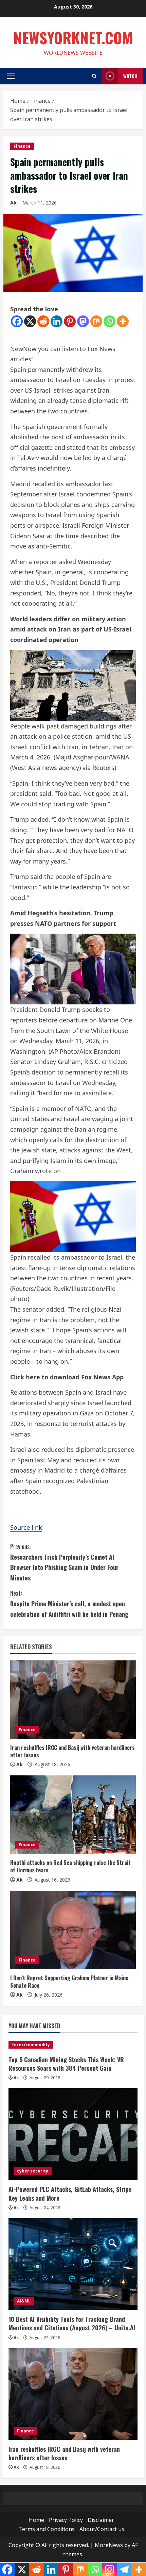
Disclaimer (101, 2520)
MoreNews (109, 2545)
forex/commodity (31, 2045)
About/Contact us (102, 2529)
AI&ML (24, 2301)
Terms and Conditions (47, 2529)
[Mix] (96, 321)
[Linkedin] (57, 321)
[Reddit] (43, 321)
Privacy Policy (66, 2520)
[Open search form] (94, 76)
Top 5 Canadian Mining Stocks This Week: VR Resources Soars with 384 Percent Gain (66, 2064)
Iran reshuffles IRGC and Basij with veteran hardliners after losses (72, 1751)
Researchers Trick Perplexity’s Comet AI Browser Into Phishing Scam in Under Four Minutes (64, 1562)
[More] (123, 321)
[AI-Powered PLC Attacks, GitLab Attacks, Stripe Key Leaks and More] (73, 2134)
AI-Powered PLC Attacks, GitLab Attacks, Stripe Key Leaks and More (70, 2193)
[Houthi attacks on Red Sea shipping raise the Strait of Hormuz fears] (73, 1815)
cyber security (33, 2171)
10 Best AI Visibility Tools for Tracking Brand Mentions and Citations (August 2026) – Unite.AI (72, 2323)
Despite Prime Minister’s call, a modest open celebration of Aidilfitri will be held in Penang (69, 1603)
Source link (26, 1527)
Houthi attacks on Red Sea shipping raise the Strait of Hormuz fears (70, 1866)
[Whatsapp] (109, 321)
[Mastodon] (83, 321)
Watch (130, 76)
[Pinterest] (70, 321)
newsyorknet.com (73, 38)
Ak (13, 203)
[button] (11, 76)
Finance (22, 146)
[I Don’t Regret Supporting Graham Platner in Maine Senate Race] (73, 1930)
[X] (30, 321)
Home (36, 2520)
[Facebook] (17, 321)
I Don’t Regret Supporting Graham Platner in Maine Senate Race (69, 1982)
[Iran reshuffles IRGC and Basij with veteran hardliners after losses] (73, 1700)
